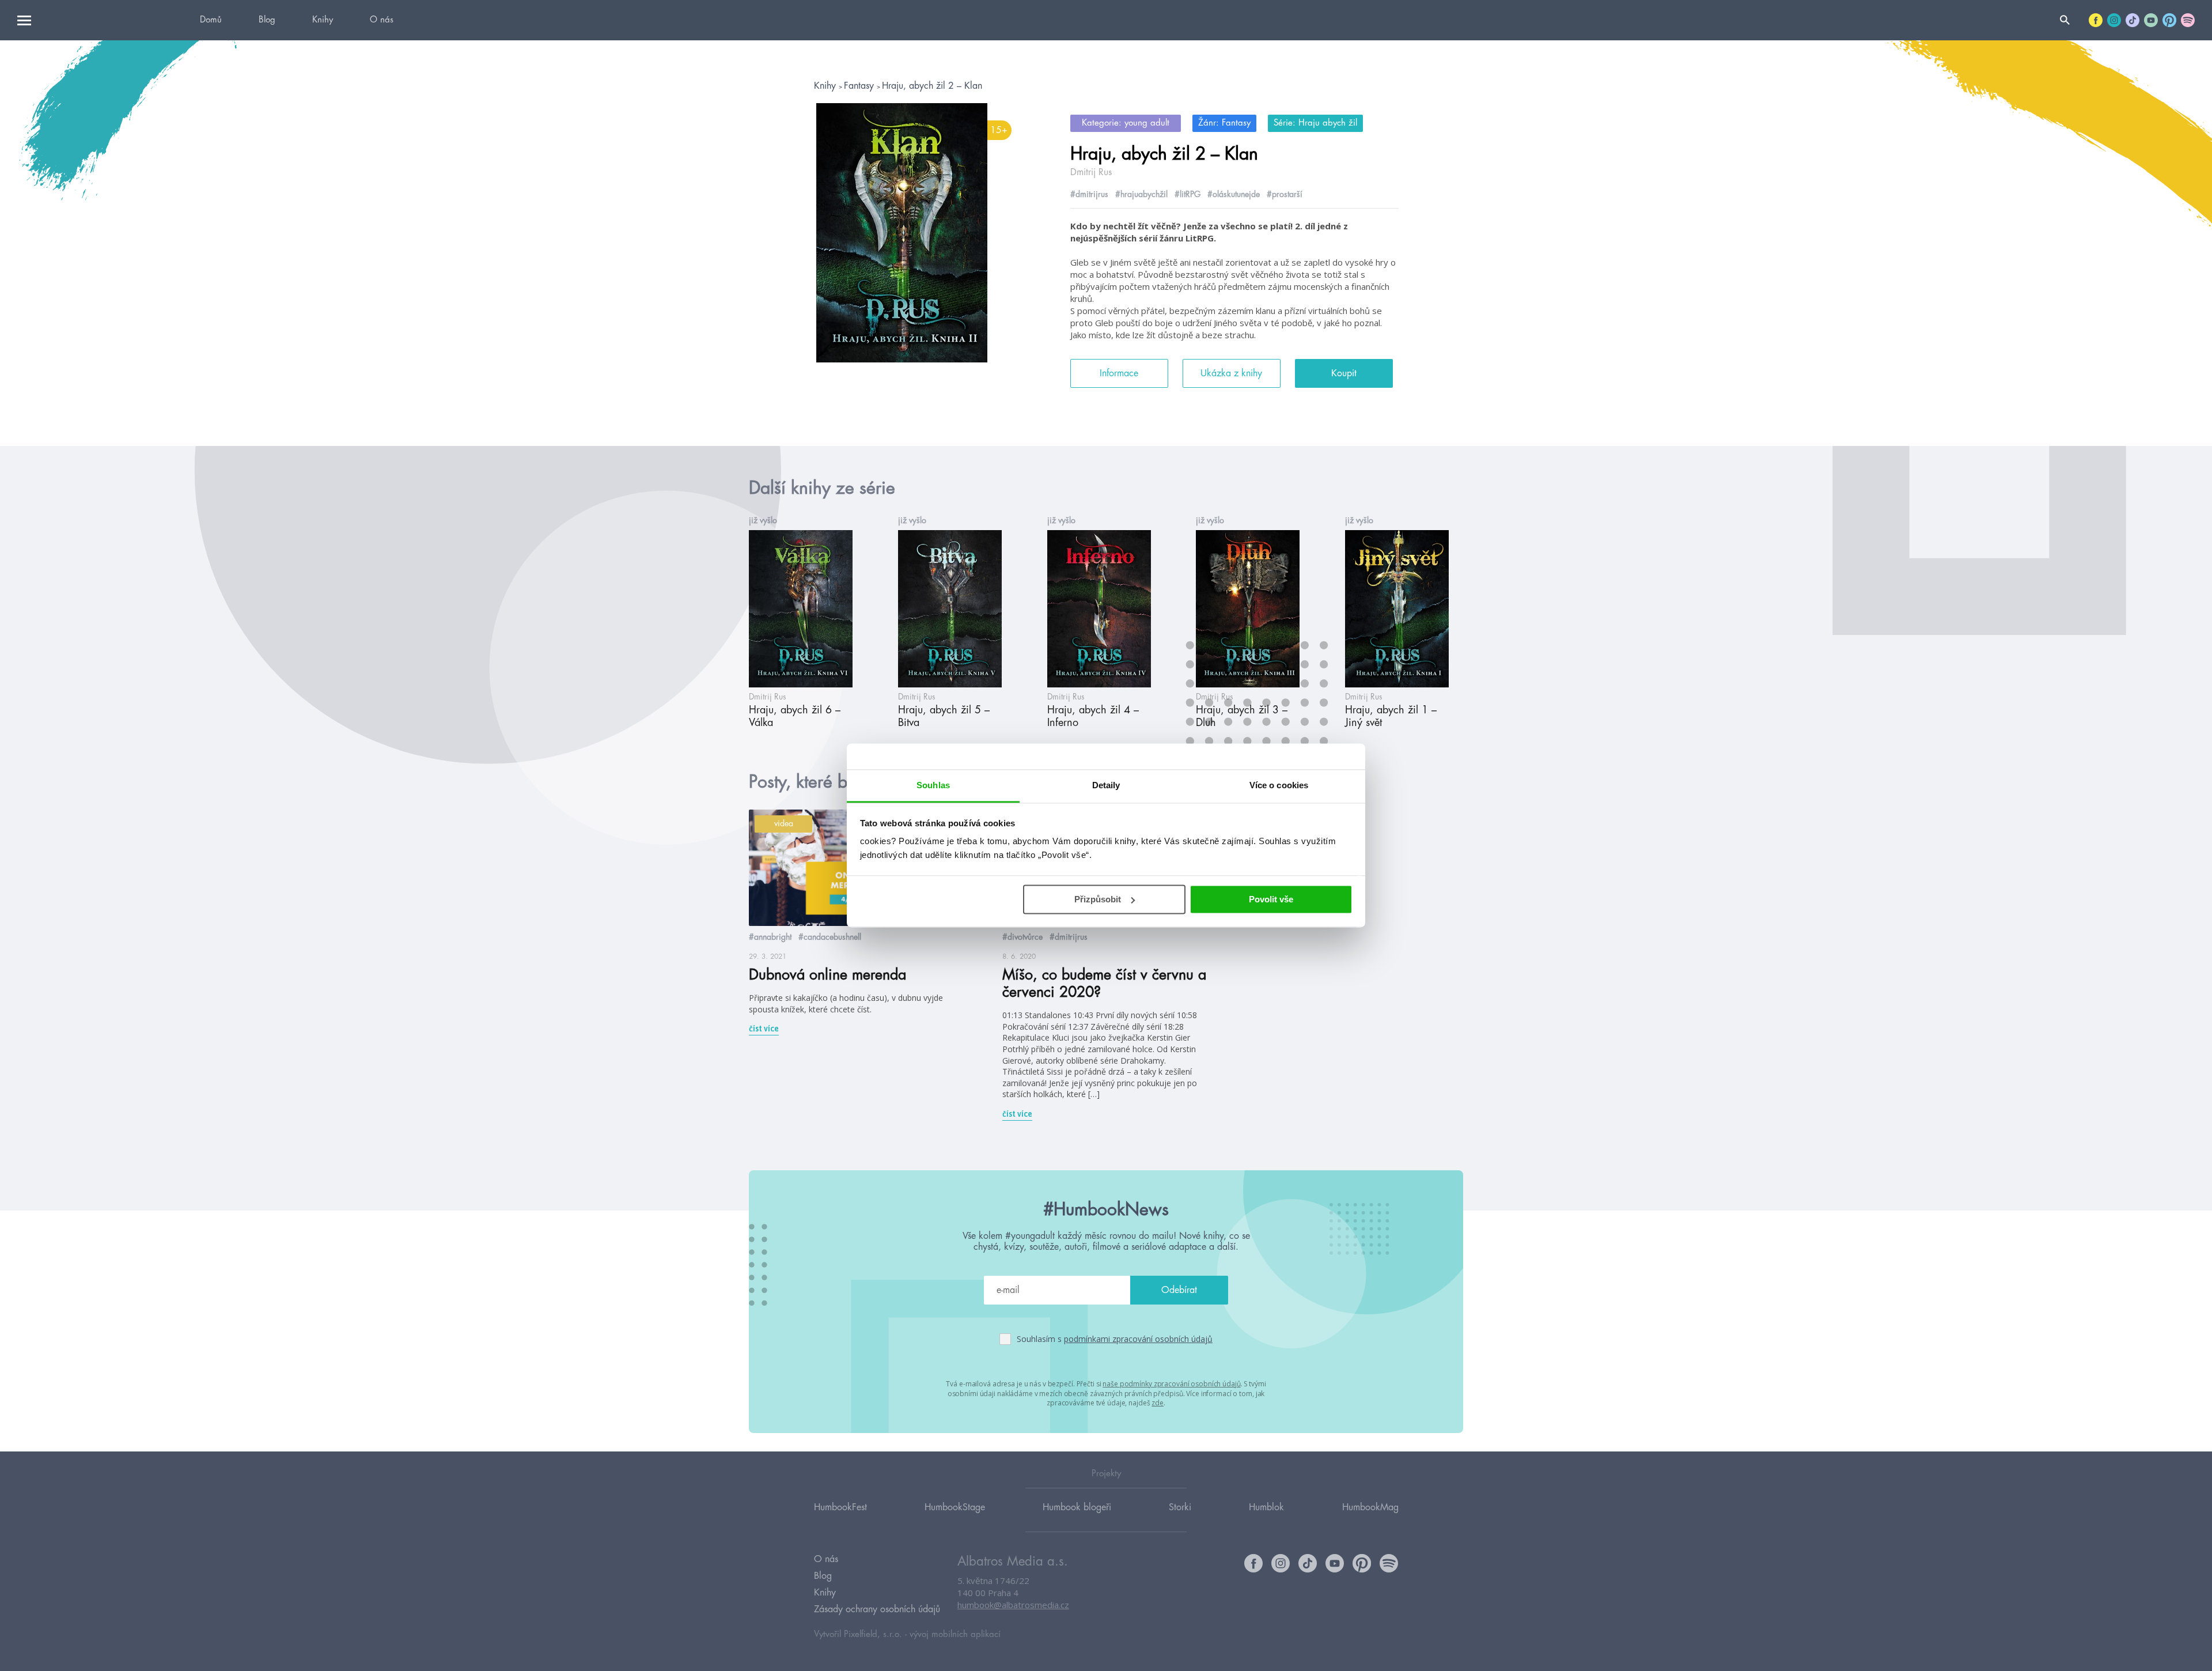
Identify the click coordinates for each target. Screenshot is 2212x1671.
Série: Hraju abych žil (1315, 123)
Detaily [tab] (1106, 785)
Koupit (1344, 373)
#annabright (770, 937)
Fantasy (860, 86)
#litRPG (1188, 194)
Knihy (323, 20)
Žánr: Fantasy (1224, 123)
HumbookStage (955, 1507)
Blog (267, 20)
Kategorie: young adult (1126, 123)
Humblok (1266, 1507)
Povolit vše (1271, 899)
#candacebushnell (830, 937)
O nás (382, 20)
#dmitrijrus (1089, 194)
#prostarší (1285, 194)
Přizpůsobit (1098, 899)
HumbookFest (840, 1507)
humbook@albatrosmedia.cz (1013, 1605)
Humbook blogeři (1077, 1507)
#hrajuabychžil (1141, 194)
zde (1158, 1403)
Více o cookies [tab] (1279, 785)
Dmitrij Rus (1091, 172)
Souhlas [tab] (933, 785)
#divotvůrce (1022, 937)
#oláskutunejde (1234, 194)
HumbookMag (1370, 1507)
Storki (1180, 1507)
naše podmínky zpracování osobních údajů (1171, 1384)
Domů (211, 20)
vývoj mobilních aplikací (955, 1634)
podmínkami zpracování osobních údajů (1138, 1339)
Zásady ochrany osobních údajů (877, 1609)
